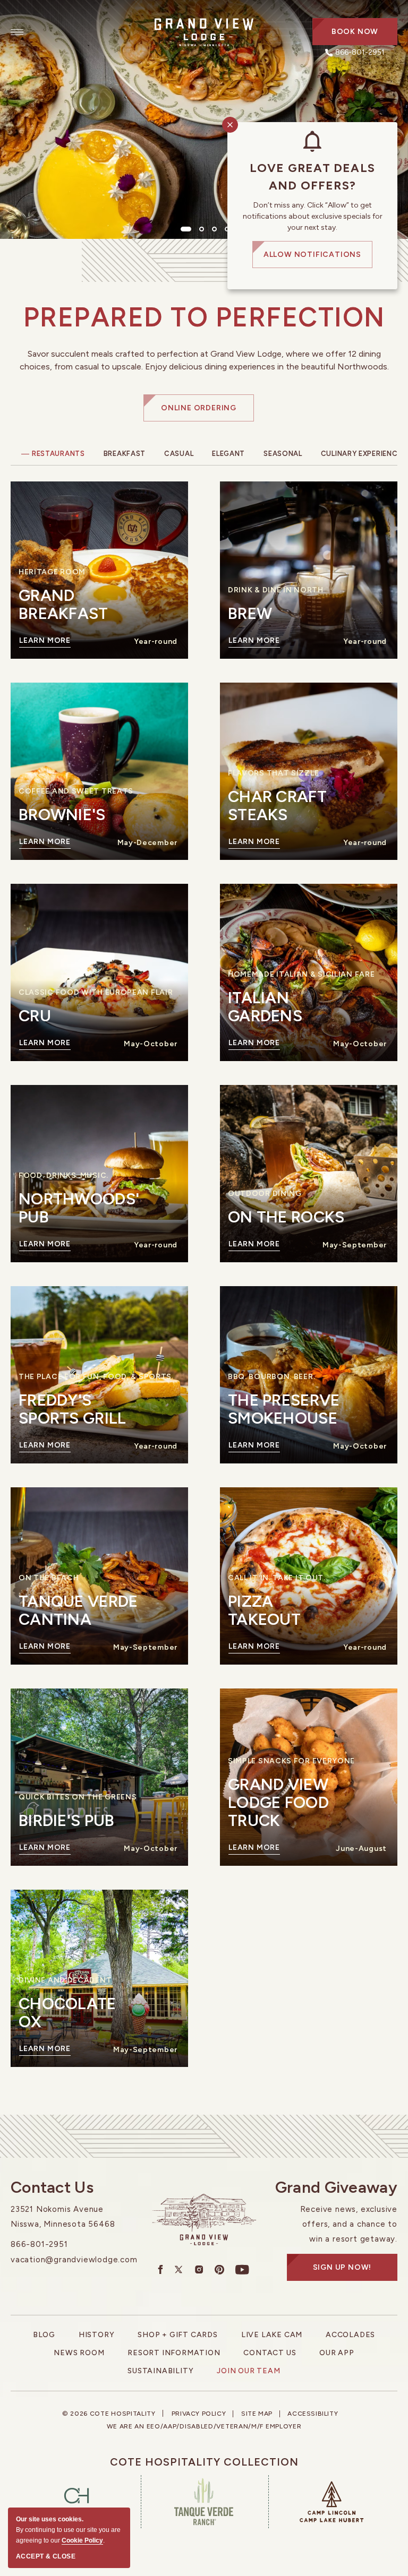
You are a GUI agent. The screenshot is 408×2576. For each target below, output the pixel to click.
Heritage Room (52, 572)
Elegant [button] (228, 454)
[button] (355, 32)
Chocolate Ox (67, 2013)
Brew (250, 614)
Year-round (156, 641)
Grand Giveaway (336, 2187)
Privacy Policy (199, 2414)
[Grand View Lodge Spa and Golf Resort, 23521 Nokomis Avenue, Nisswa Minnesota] (204, 32)
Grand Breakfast (63, 605)
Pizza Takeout (264, 1610)
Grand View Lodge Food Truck (278, 1803)
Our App (337, 2353)
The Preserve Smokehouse (284, 1409)
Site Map (257, 2414)
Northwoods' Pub (79, 1208)
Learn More (45, 642)
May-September (355, 1245)
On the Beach (49, 1578)
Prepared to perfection (204, 317)
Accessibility (313, 2414)
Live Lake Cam (272, 2335)
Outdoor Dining (265, 1194)
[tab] (186, 229)
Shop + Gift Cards (178, 2335)
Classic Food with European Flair (96, 993)
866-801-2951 (39, 2244)
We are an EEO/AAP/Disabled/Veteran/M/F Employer (204, 2426)
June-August (361, 1849)
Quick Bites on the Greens (78, 1797)
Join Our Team (248, 2371)
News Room (79, 2353)
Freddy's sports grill (73, 1409)
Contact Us (52, 2187)
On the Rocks (286, 1217)
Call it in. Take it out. (277, 1578)
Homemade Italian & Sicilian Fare (301, 975)
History (97, 2335)
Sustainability (160, 2371)
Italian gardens (265, 1007)
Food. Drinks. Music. (63, 1176)
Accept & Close (46, 2556)
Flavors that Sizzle (273, 773)
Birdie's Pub (67, 1821)
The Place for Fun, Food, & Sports (95, 1377)
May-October (151, 1044)
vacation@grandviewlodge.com (74, 2260)
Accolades (350, 2335)
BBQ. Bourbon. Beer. (271, 1377)
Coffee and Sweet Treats (76, 791)
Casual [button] (179, 454)
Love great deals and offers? (312, 177)
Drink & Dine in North (276, 590)
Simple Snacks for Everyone (291, 1761)
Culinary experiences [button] (364, 454)
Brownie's (62, 815)
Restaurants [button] (58, 454)
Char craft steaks (277, 806)
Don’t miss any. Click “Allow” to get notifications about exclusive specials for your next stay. (313, 216)
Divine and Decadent (65, 1980)
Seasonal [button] (283, 454)
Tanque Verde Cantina (78, 1610)
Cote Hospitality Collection (204, 2462)
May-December (147, 843)
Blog (44, 2335)
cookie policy (82, 2540)
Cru (35, 1016)
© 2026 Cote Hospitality (109, 2414)
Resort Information (174, 2353)
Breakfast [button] (125, 454)
